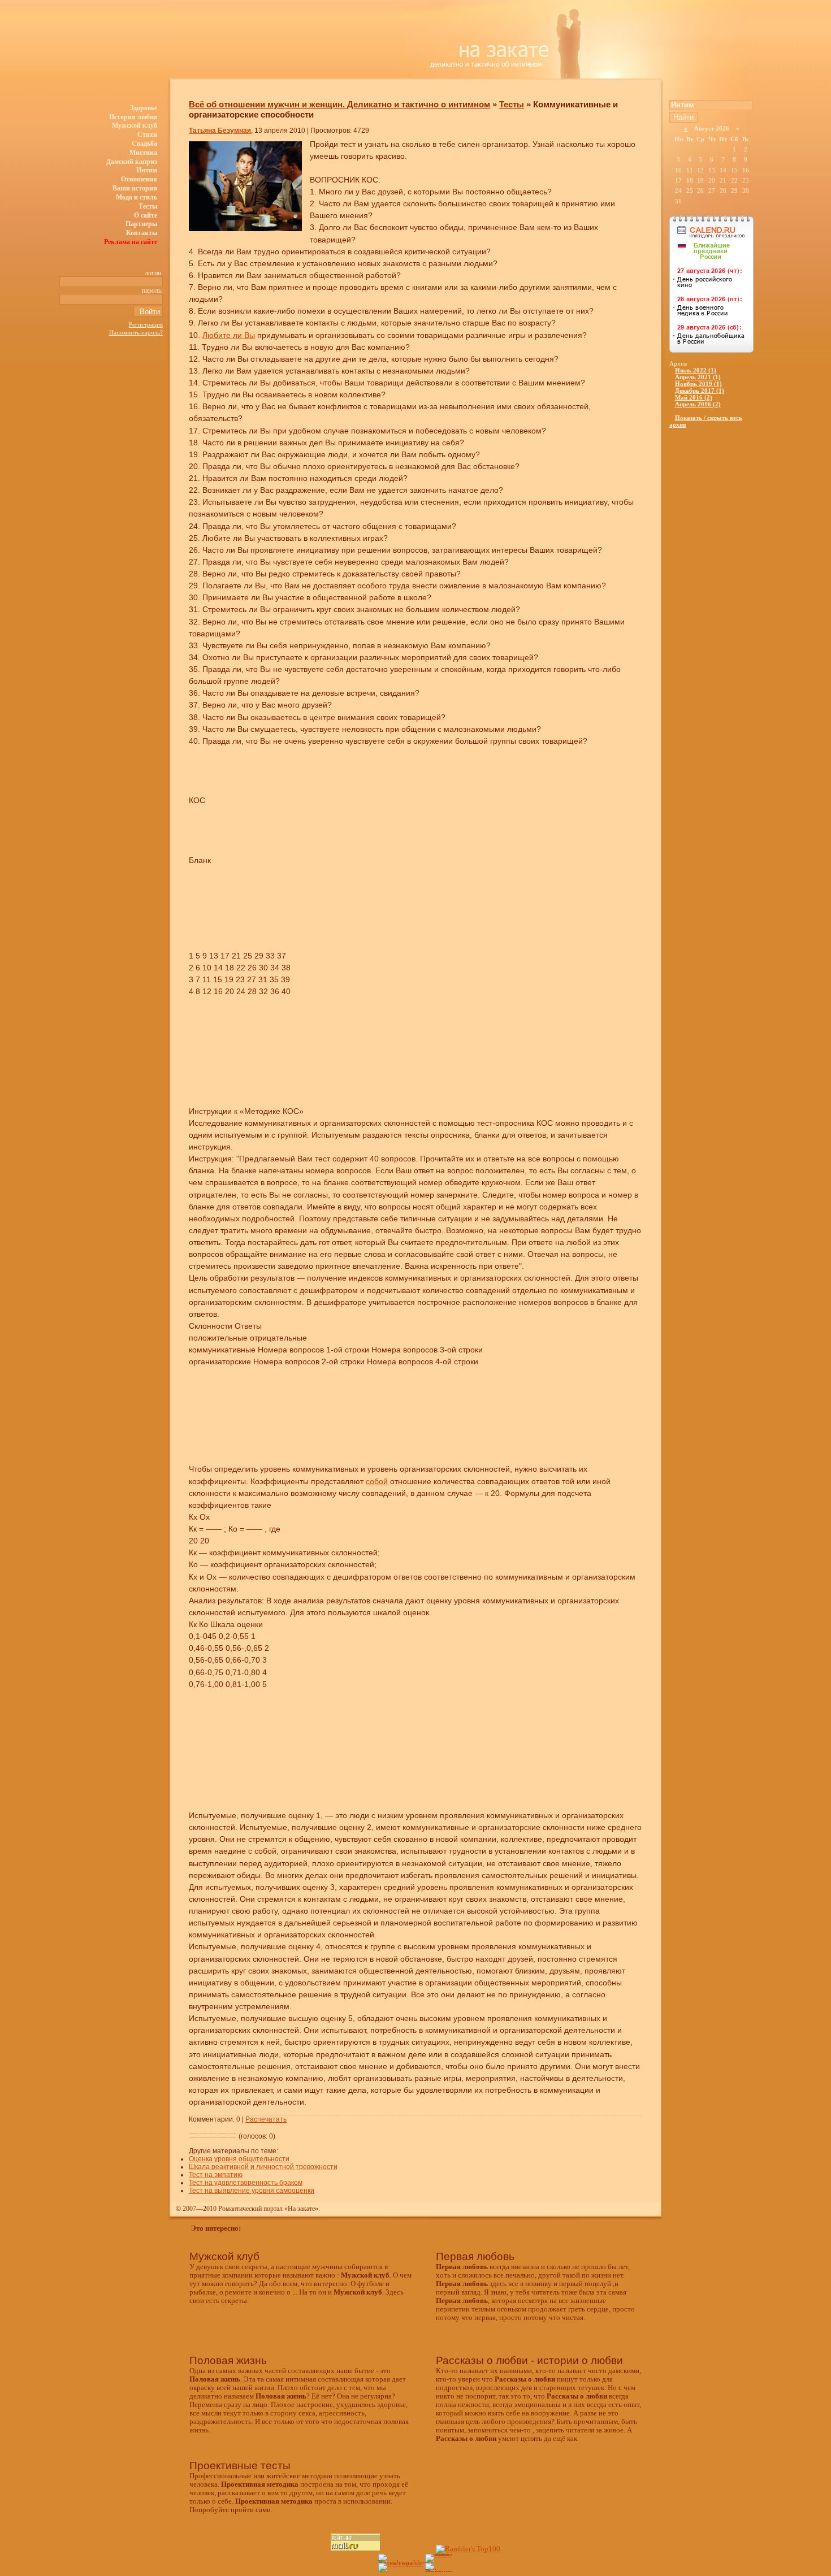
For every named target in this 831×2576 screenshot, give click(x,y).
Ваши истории (135, 188)
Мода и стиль (137, 197)
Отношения (139, 179)
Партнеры (141, 224)
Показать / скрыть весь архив (706, 421)
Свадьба (144, 144)
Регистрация (146, 324)
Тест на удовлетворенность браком (246, 2183)
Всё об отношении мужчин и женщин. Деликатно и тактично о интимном (339, 104)
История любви (133, 117)
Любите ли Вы (229, 335)
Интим (147, 170)
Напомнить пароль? (136, 332)
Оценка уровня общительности (239, 2159)
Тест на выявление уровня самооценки (252, 2191)
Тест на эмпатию (216, 2175)
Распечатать (266, 2119)
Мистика (143, 153)
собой (377, 1481)
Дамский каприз (132, 162)
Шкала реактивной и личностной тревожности (263, 2167)
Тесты (148, 206)
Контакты (142, 233)
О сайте (146, 215)
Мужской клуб (135, 125)
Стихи (147, 135)
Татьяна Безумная (220, 131)
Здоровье (144, 108)
